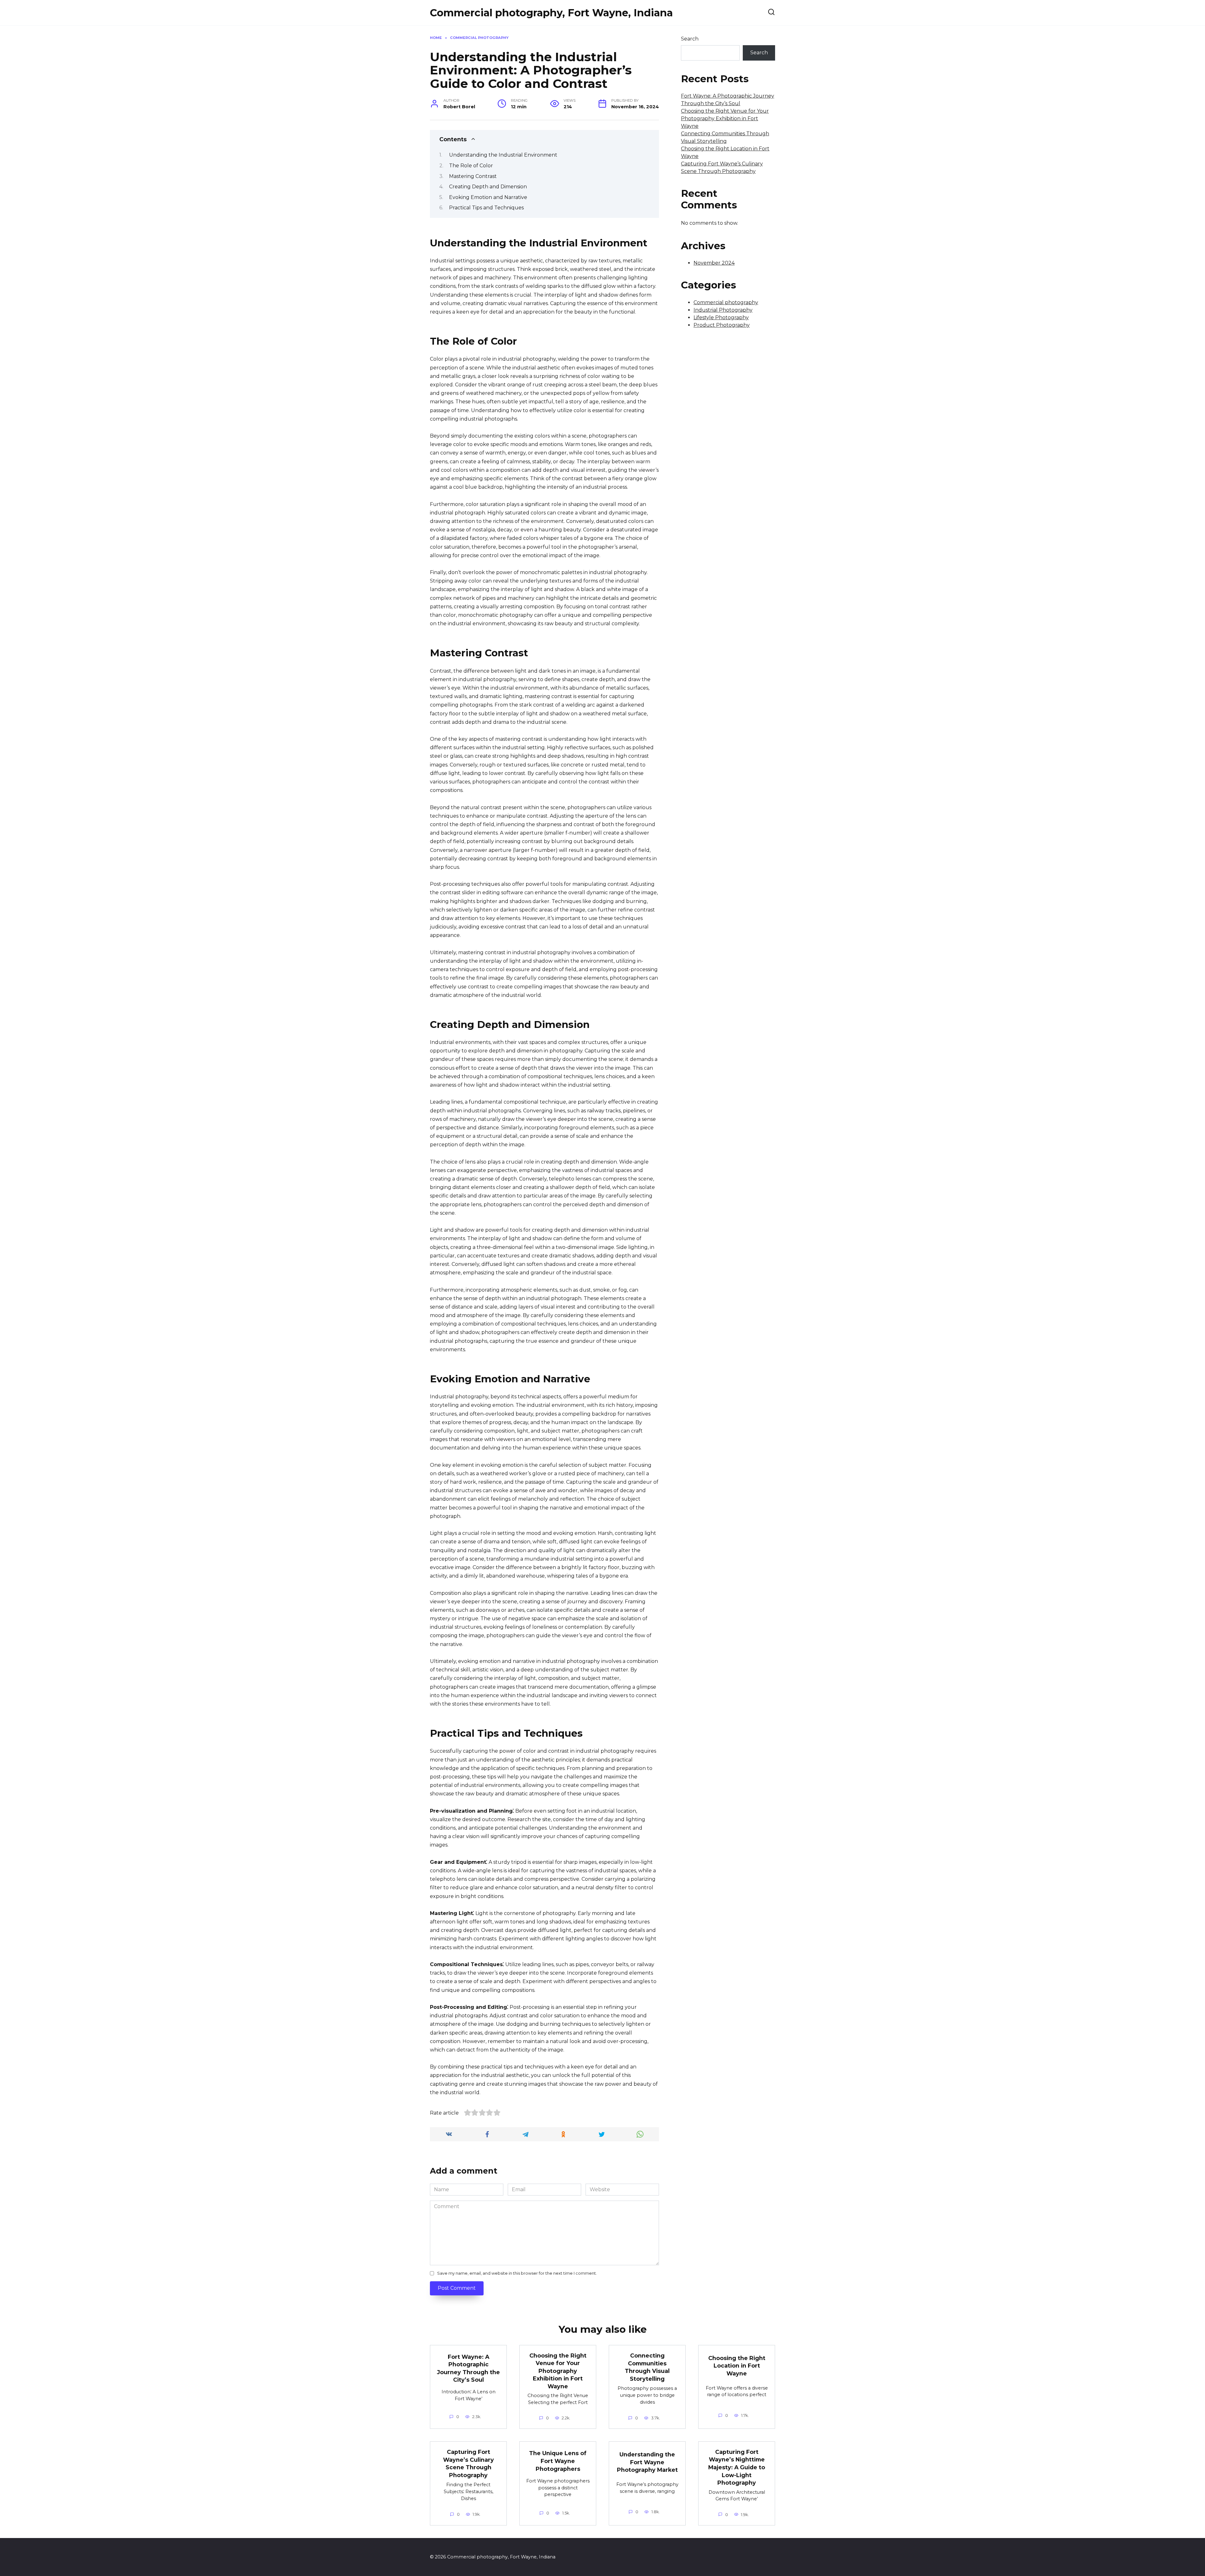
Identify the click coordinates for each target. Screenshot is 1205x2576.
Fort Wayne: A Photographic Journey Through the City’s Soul (469, 2368)
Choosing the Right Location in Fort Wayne (737, 2365)
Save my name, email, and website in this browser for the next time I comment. (517, 2273)
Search (690, 39)
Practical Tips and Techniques (486, 208)
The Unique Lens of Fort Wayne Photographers (558, 2461)
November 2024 (714, 263)
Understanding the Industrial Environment (503, 155)
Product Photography (722, 325)
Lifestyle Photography (721, 317)
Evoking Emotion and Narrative (488, 197)
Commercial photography (726, 302)
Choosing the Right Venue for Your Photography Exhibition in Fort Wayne (725, 118)
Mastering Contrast (473, 176)
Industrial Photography (723, 310)
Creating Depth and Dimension (488, 187)
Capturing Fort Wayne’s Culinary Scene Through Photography (469, 2463)
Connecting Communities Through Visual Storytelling (647, 2367)
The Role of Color (471, 166)
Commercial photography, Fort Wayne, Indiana (551, 13)
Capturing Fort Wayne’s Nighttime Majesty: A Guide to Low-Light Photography (737, 2467)
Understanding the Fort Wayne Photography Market (647, 2462)
